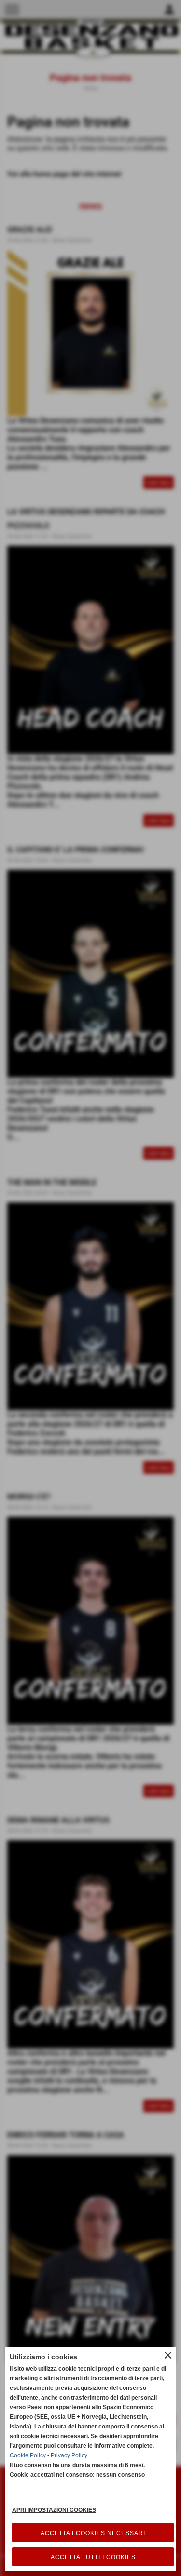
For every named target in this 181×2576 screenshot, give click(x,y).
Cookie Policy (28, 2455)
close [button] (168, 2355)
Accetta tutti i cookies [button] (93, 2557)
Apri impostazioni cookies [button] (54, 2510)
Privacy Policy (69, 2455)
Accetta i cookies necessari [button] (93, 2533)
